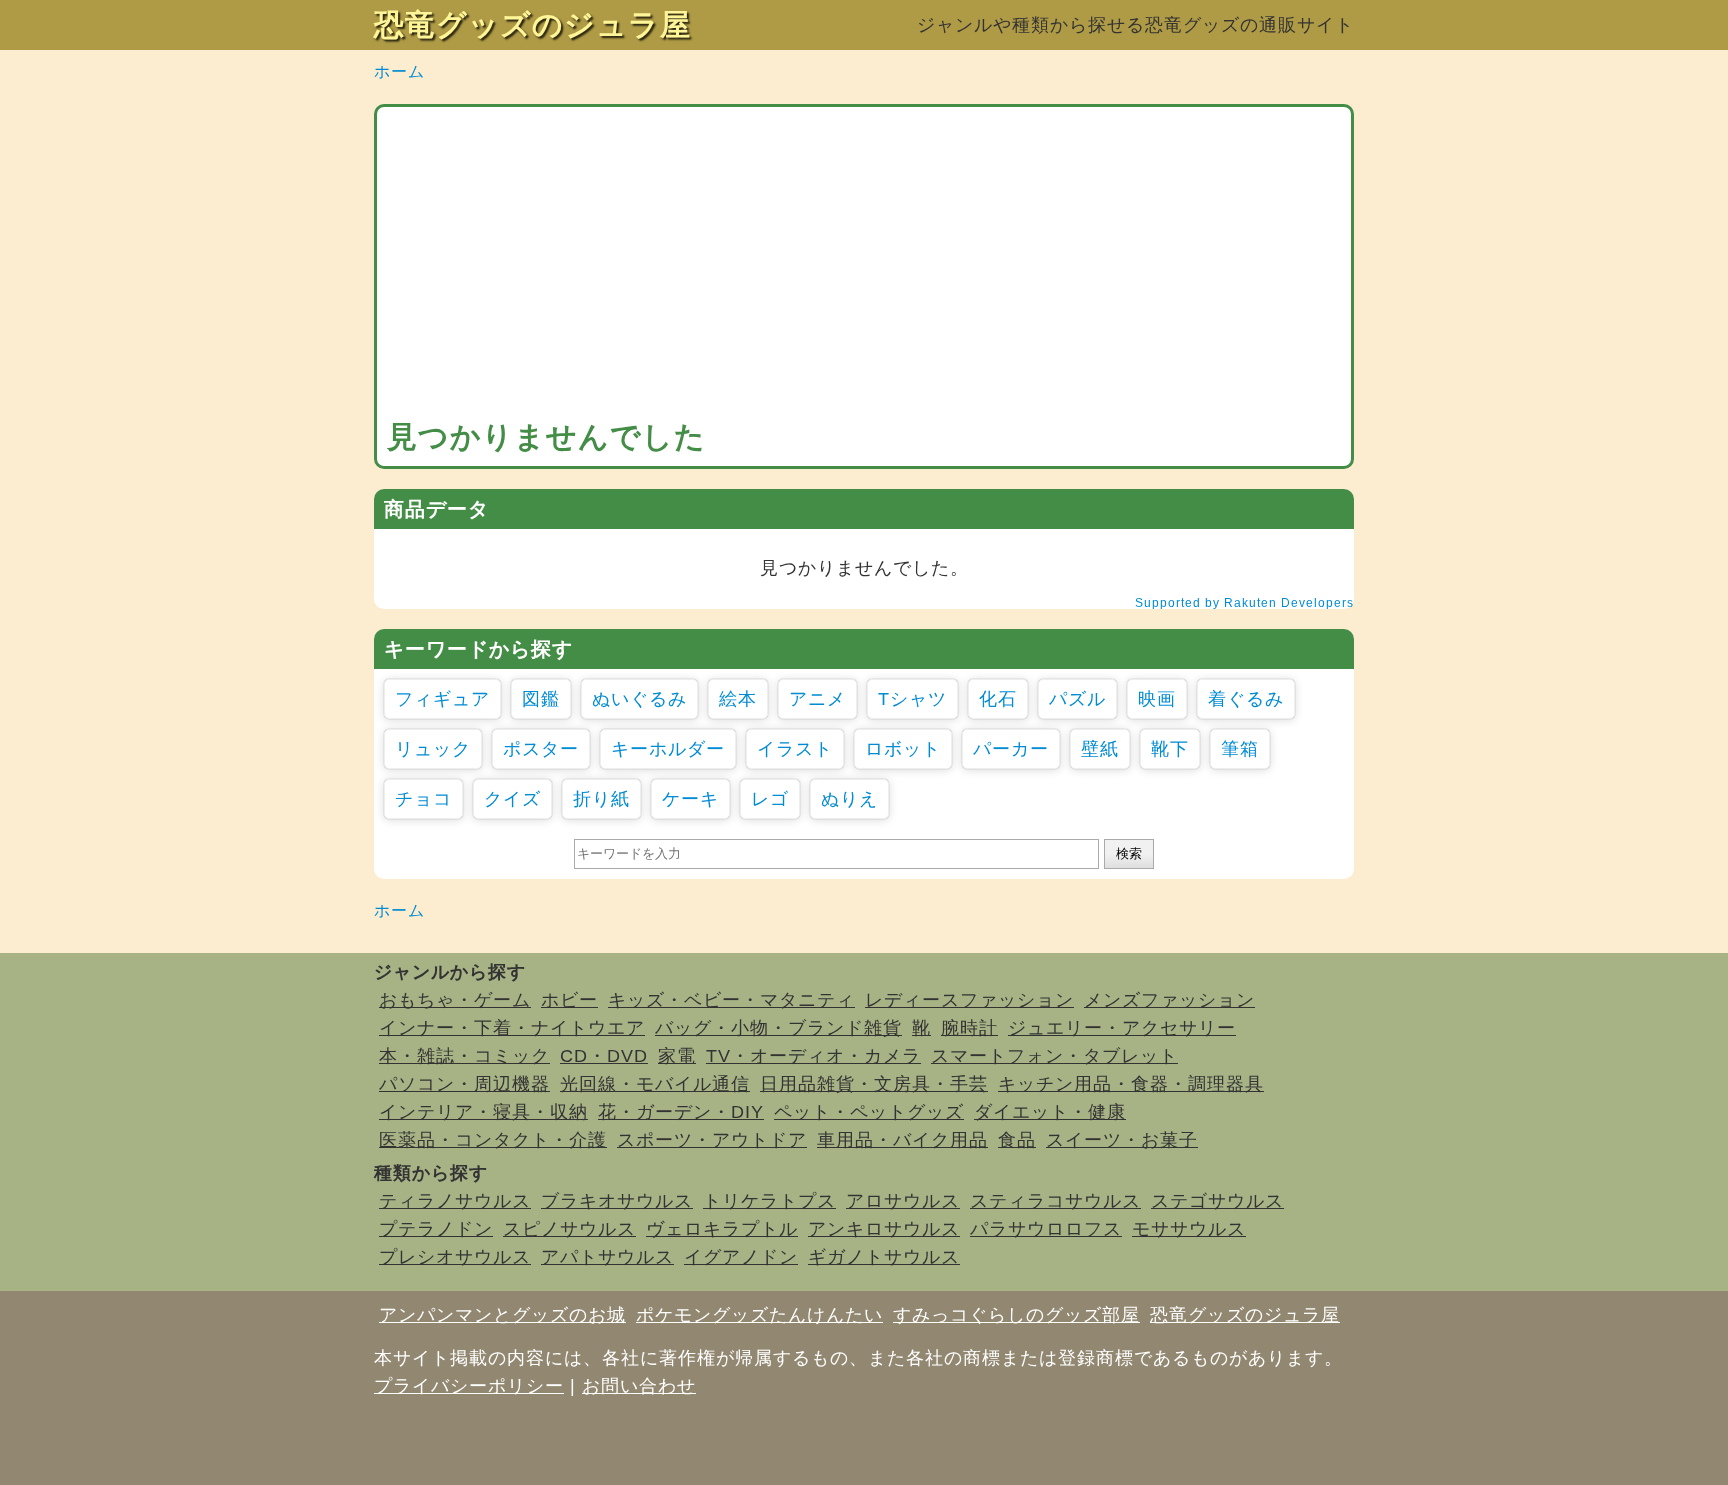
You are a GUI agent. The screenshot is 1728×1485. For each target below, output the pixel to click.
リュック (433, 749)
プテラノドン (436, 1229)
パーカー (1011, 749)
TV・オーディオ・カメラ (813, 1056)
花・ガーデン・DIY (681, 1112)
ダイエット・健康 (1050, 1112)
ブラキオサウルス (617, 1201)
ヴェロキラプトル (722, 1229)
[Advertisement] (864, 267)
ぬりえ (849, 799)
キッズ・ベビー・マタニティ (731, 1000)
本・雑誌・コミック (464, 1056)
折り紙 (601, 799)
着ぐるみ (1246, 699)
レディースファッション (969, 1000)
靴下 (1170, 749)
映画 (1157, 699)
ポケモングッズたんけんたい (759, 1315)
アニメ (817, 699)
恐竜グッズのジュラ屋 (532, 24)
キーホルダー (668, 749)
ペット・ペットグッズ (869, 1112)
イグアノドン (741, 1257)
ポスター (541, 749)
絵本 (738, 699)
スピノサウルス (569, 1229)
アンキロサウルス (884, 1229)
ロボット (903, 749)
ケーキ (690, 799)
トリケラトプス (769, 1201)
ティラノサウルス (455, 1201)
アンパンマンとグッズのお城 (502, 1315)
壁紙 (1100, 749)
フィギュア (442, 699)
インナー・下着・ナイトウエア (512, 1028)
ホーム (399, 71)
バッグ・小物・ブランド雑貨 (778, 1028)
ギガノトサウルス (884, 1257)
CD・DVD (604, 1056)
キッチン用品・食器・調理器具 (1131, 1084)
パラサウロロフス (1046, 1229)
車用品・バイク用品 (902, 1140)
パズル (1077, 699)
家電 (677, 1056)
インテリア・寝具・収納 (483, 1112)
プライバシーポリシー (469, 1386)
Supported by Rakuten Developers (1244, 603)
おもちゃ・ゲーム (455, 1000)
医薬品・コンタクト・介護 (493, 1140)
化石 (998, 699)
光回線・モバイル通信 (655, 1084)
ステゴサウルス (1217, 1201)
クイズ (512, 799)
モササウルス (1189, 1229)
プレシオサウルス (455, 1257)
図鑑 (541, 699)
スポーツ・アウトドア (712, 1140)
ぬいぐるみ (639, 699)
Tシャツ (912, 699)
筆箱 (1240, 749)
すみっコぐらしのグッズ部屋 (1016, 1315)
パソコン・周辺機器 (464, 1084)
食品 (1017, 1140)
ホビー (569, 1000)
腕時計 (969, 1028)
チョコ (423, 799)
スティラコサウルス (1055, 1201)
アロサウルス (903, 1201)
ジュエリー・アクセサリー (1122, 1028)
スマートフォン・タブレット (1054, 1056)
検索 (1129, 853)
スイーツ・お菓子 (1122, 1140)
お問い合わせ (639, 1386)
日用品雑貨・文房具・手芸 (874, 1084)
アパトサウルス (607, 1257)
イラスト (795, 749)
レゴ (770, 799)
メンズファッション (1169, 1000)
